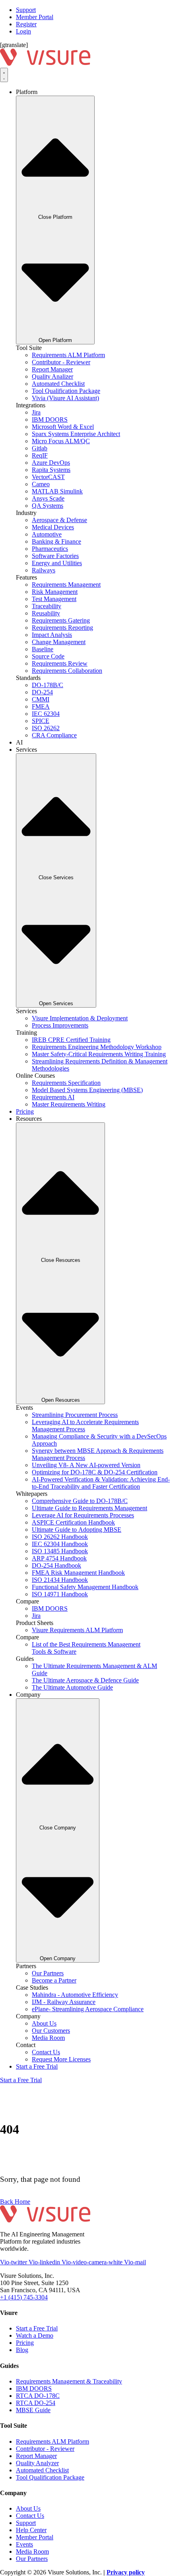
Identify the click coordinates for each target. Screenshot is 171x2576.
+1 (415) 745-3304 (24, 2297)
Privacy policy (126, 2572)
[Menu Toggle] (4, 75)
